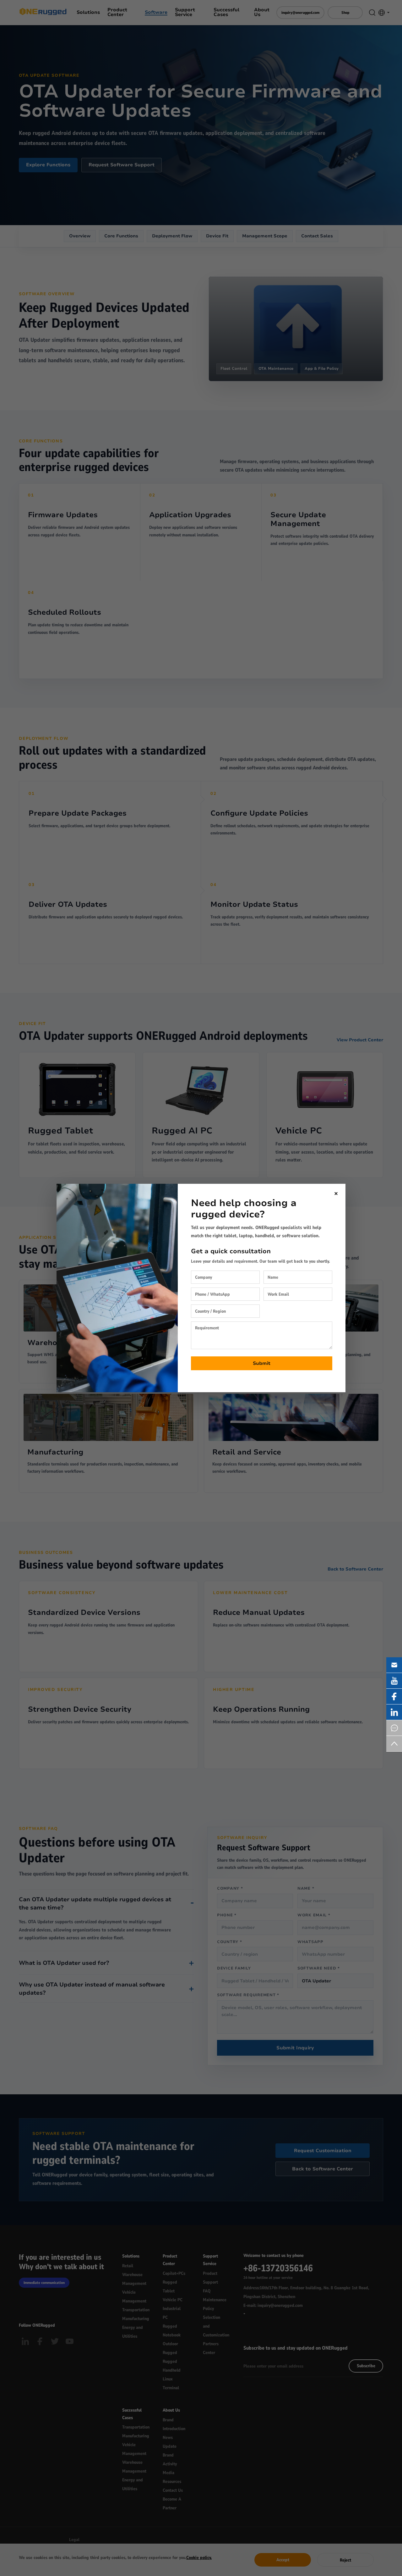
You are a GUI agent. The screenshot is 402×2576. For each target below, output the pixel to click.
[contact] (394, 1728)
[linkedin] (394, 1712)
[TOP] (394, 1744)
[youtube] (394, 1681)
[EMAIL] (394, 1665)
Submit (262, 1363)
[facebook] (394, 1696)
